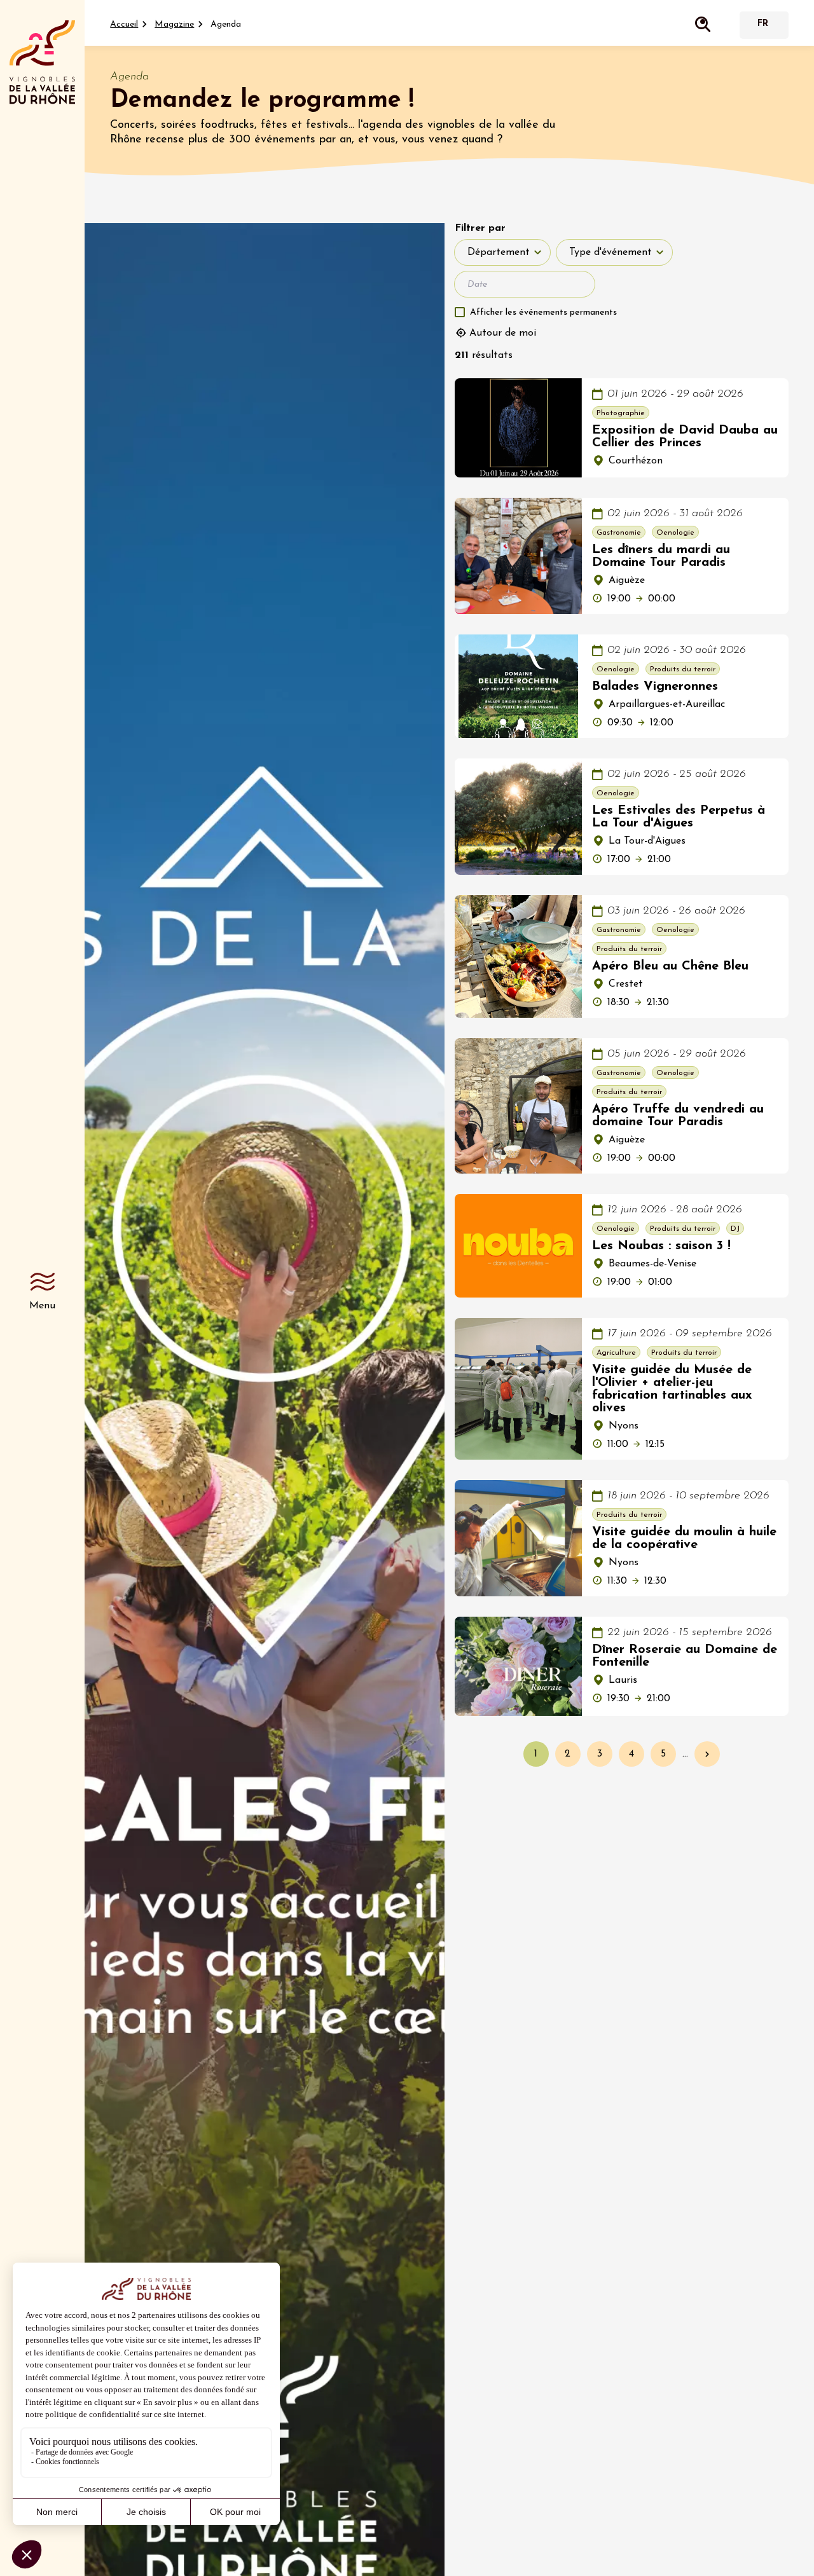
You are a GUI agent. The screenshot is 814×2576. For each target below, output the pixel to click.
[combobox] (502, 252)
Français (762, 25)
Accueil (124, 24)
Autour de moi (503, 333)
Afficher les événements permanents (543, 312)
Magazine (174, 24)
